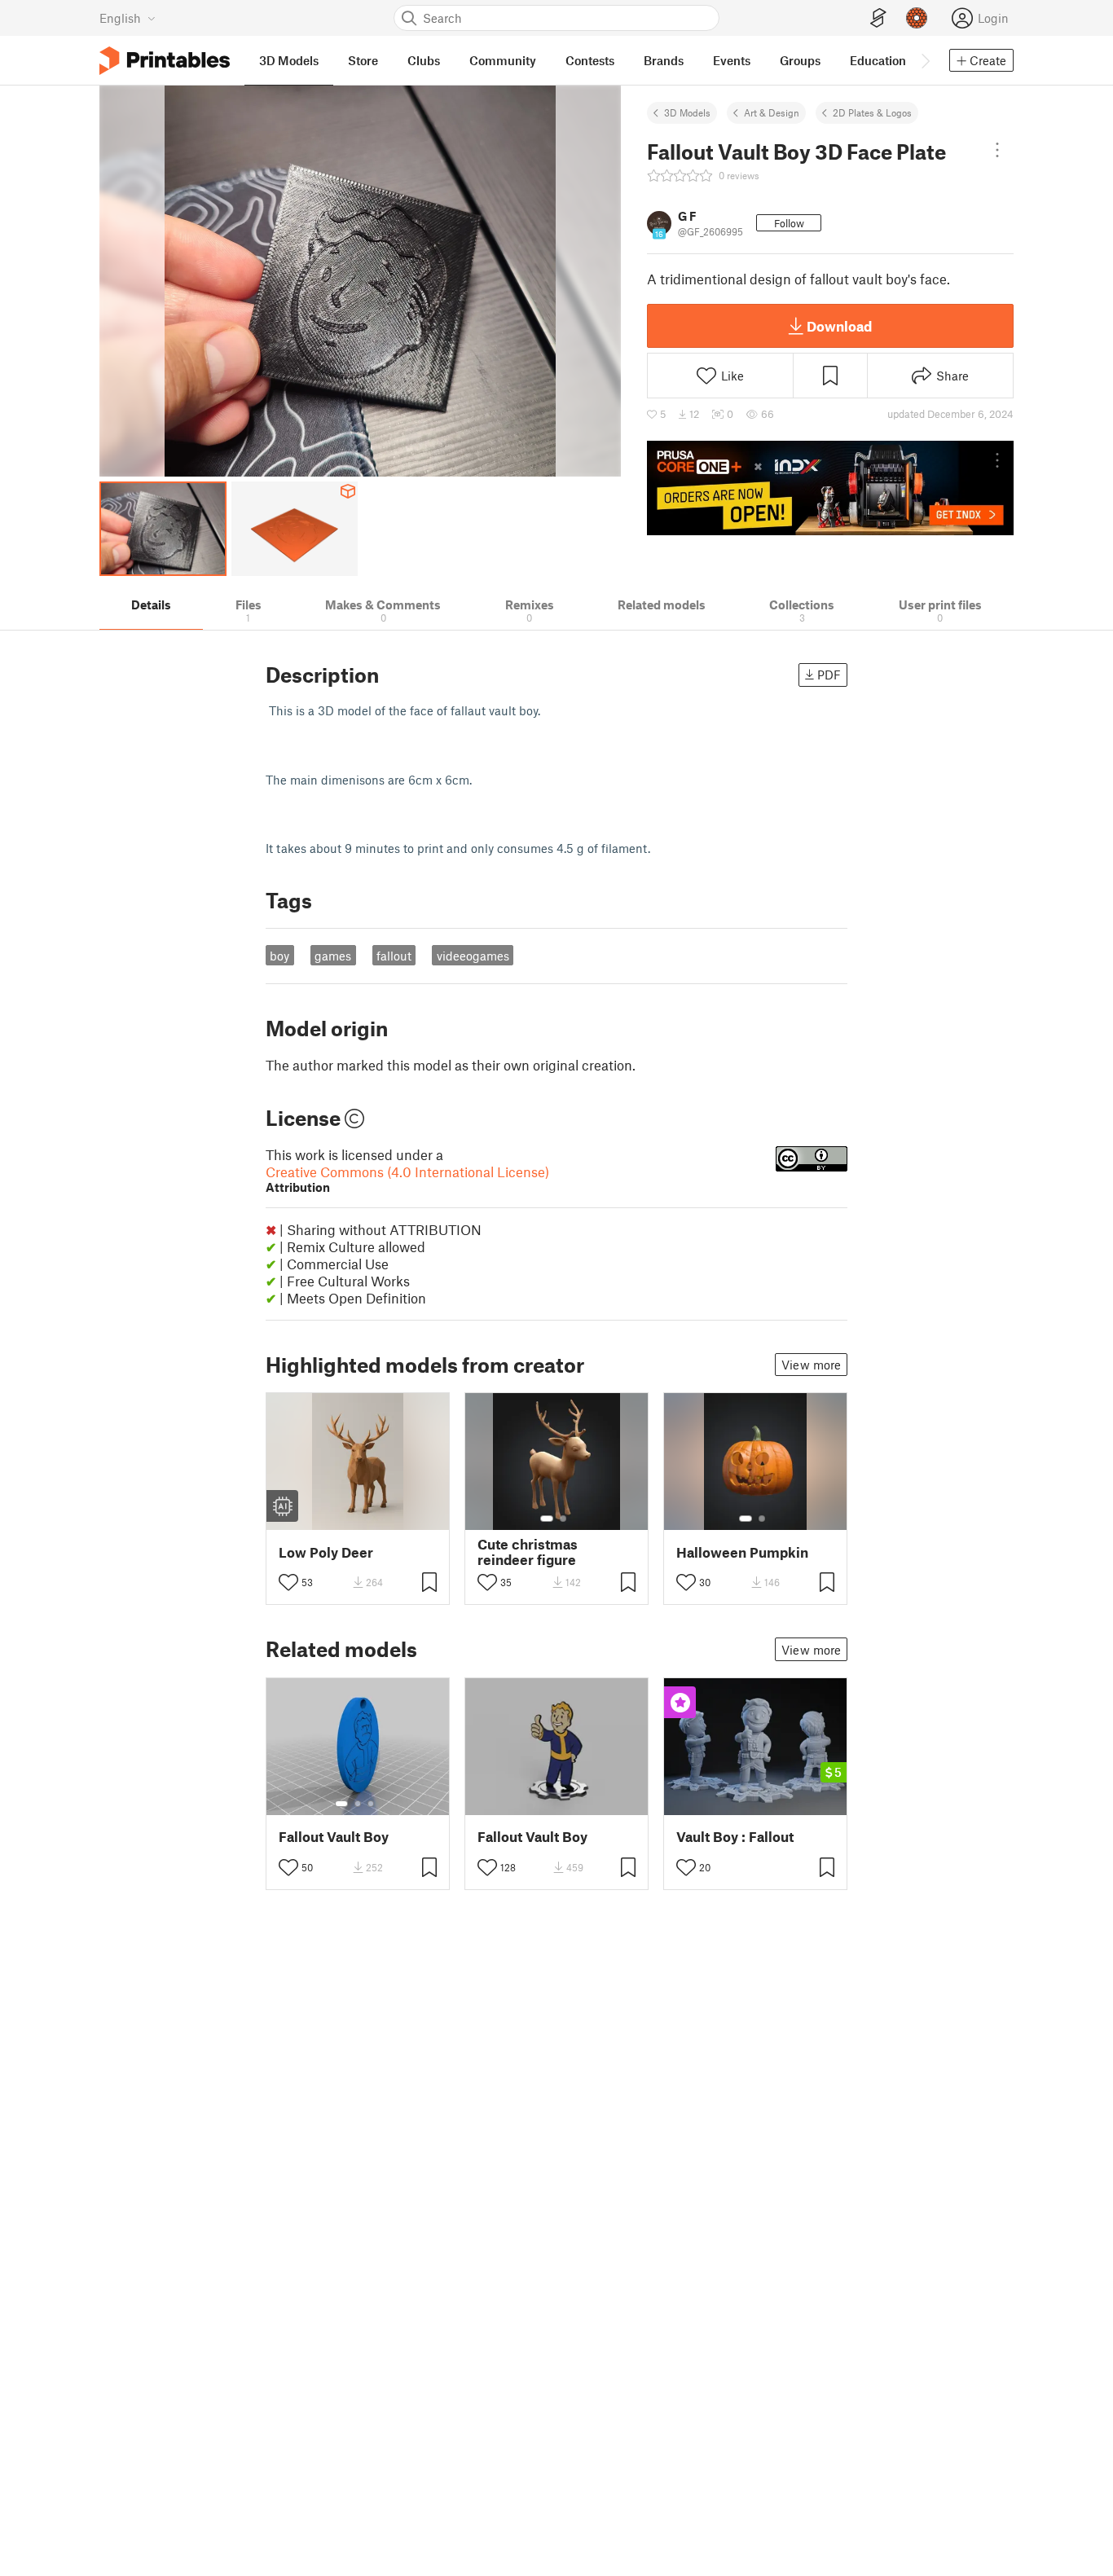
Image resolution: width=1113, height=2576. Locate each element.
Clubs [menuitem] (424, 60)
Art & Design (772, 112)
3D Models (687, 112)
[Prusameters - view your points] (917, 18)
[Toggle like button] (288, 1582)
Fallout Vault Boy (334, 1837)
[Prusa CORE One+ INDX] (830, 488)
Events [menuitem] (732, 60)
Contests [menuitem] (590, 60)
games (333, 956)
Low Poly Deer (326, 1552)
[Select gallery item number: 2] (563, 1519)
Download (839, 326)
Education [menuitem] (878, 60)
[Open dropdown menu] (997, 150)
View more (811, 1365)
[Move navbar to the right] (925, 60)
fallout (394, 956)
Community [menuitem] (503, 60)
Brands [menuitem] (664, 60)
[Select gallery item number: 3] (371, 1804)
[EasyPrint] (878, 18)
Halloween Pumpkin (742, 1552)
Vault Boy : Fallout (735, 1837)
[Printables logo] (165, 61)
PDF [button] (829, 675)
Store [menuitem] (363, 60)
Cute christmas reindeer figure (528, 1552)
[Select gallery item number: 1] (547, 1519)
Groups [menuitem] (800, 60)
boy (279, 956)
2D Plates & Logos (872, 112)
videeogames (473, 956)
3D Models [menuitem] (289, 60)
